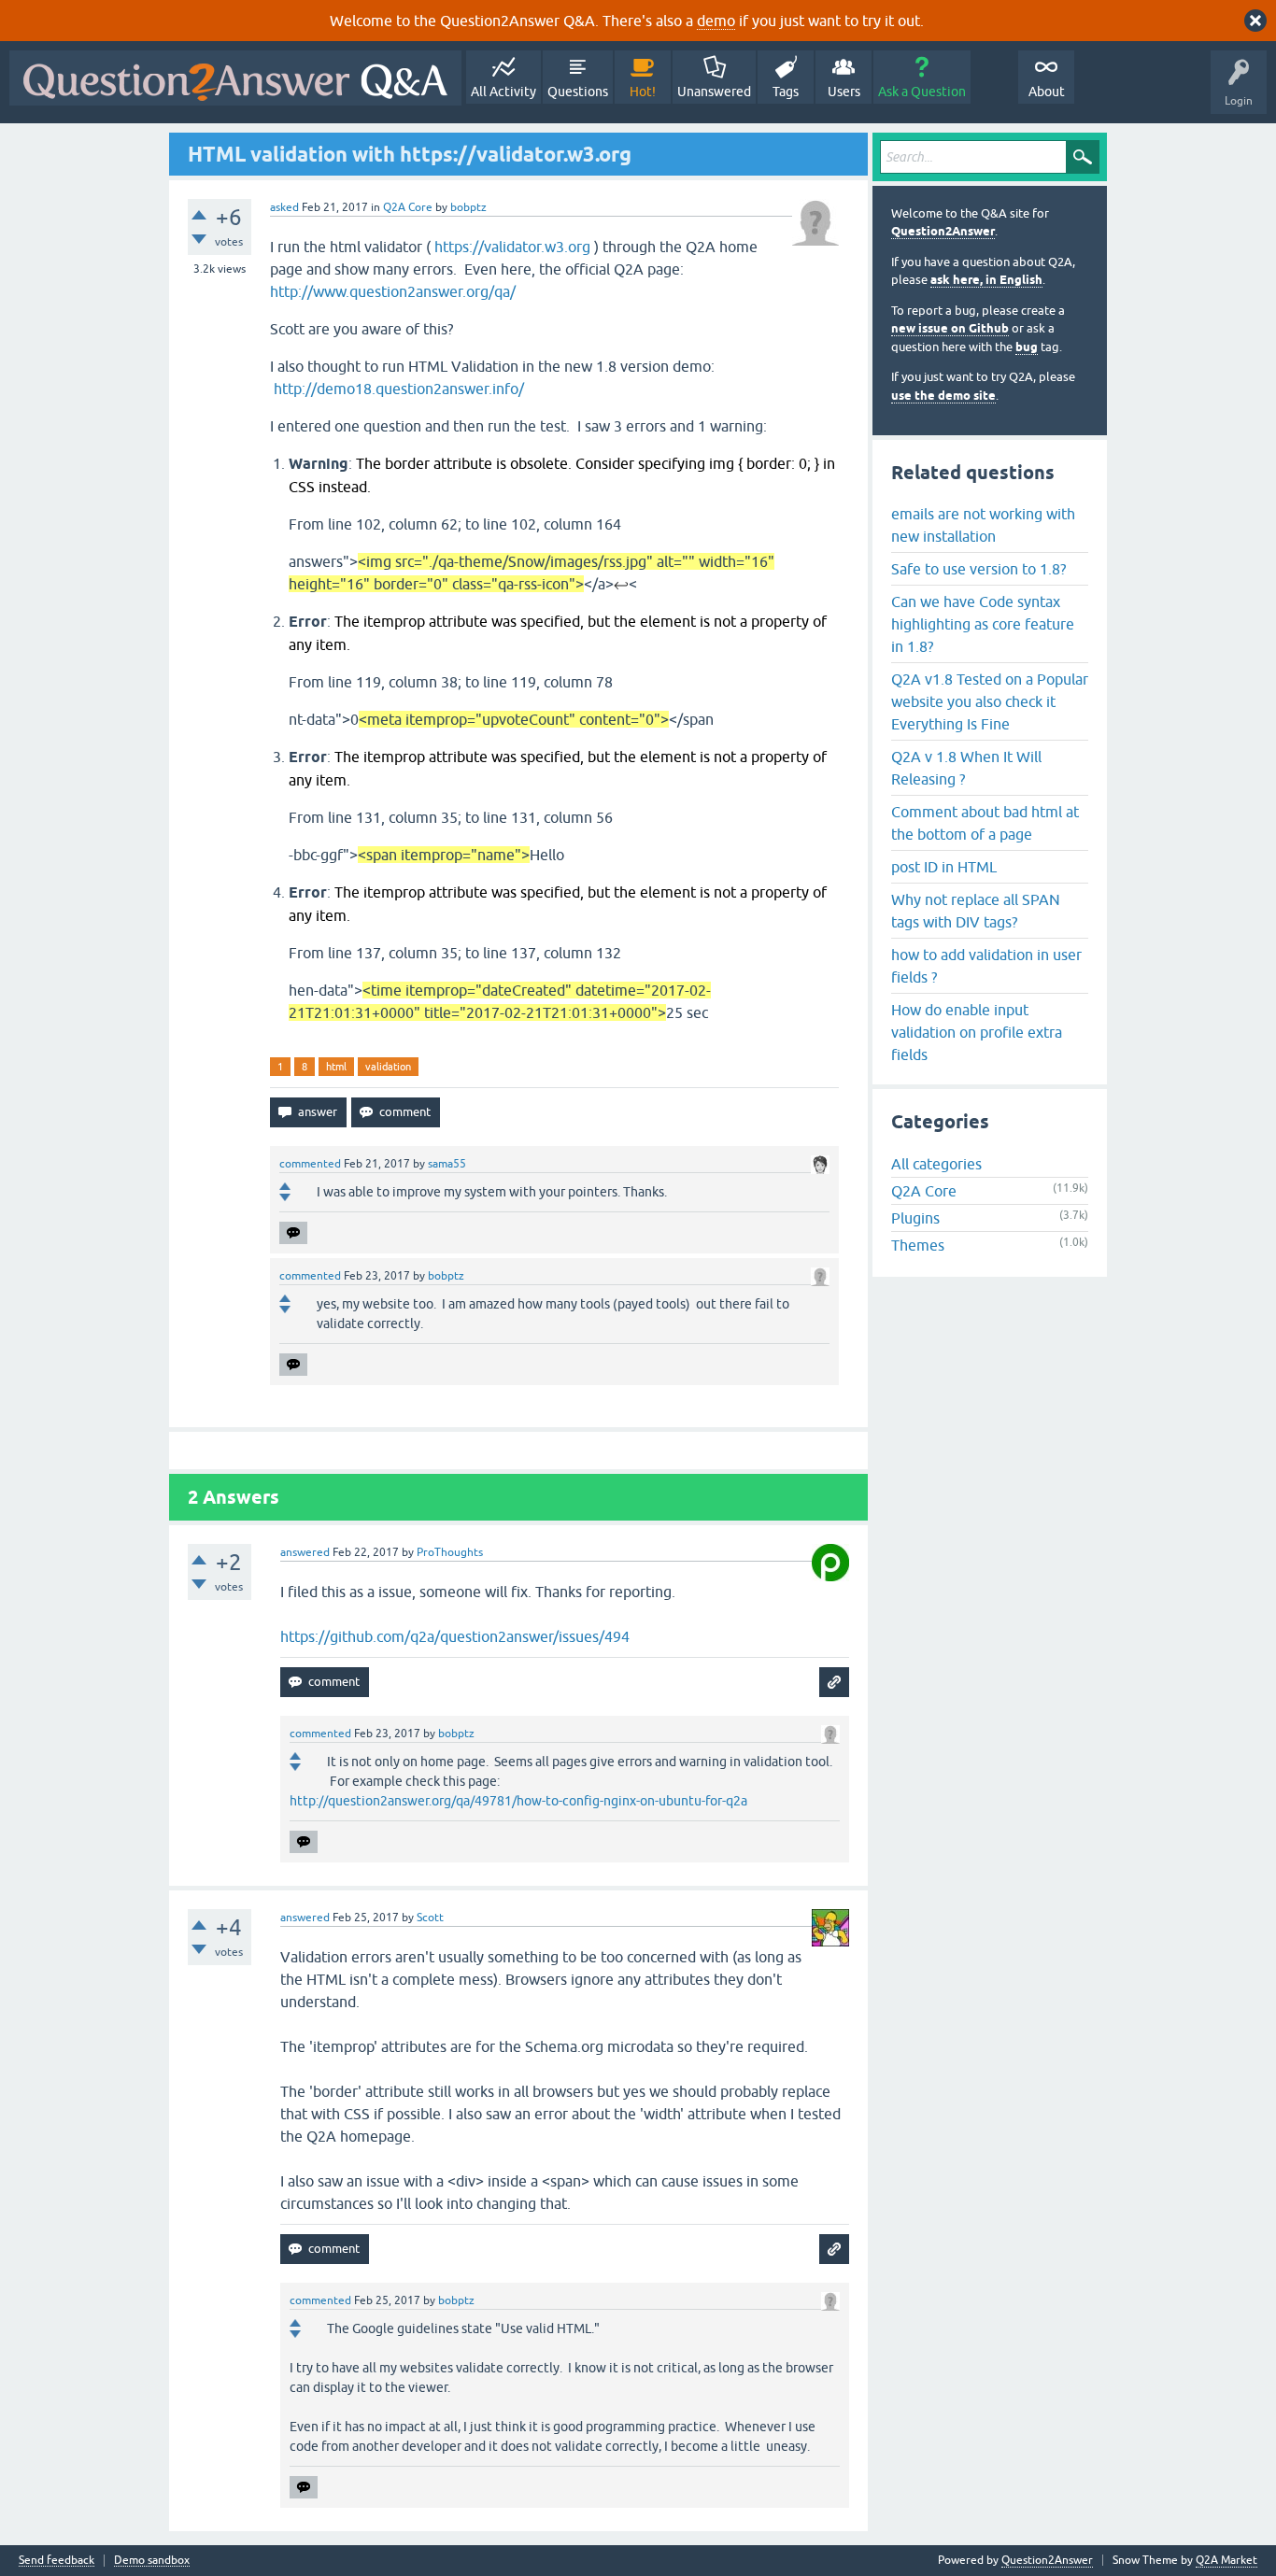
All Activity (503, 92)
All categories (936, 1164)
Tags (786, 92)
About (1047, 92)
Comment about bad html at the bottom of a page (985, 823)
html (336, 1067)
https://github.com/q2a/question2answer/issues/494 (455, 1636)
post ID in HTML (944, 867)
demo (716, 21)
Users (844, 92)
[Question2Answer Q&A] (235, 78)
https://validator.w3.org (512, 247)
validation (388, 1067)
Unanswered (714, 92)
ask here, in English (986, 280)
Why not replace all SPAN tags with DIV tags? (976, 911)
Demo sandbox (152, 2561)
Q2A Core (408, 207)
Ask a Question (922, 92)
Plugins (915, 1218)
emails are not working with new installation (983, 525)
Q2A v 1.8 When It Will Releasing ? (966, 768)
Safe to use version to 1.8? (978, 569)
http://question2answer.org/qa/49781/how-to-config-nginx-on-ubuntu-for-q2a (518, 1801)
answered (305, 1552)
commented (310, 1164)
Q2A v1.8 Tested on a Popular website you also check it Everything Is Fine (990, 701)
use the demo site (943, 396)
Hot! (643, 92)
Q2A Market (1226, 2560)
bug (1027, 347)
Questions (578, 92)
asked (284, 207)
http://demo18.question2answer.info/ (399, 389)
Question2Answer (943, 231)
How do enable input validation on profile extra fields (977, 1032)
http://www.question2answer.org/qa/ (393, 291)
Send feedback (57, 2561)
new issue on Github (950, 328)
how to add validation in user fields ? (986, 966)
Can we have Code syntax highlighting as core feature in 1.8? (983, 624)
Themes (918, 1245)
